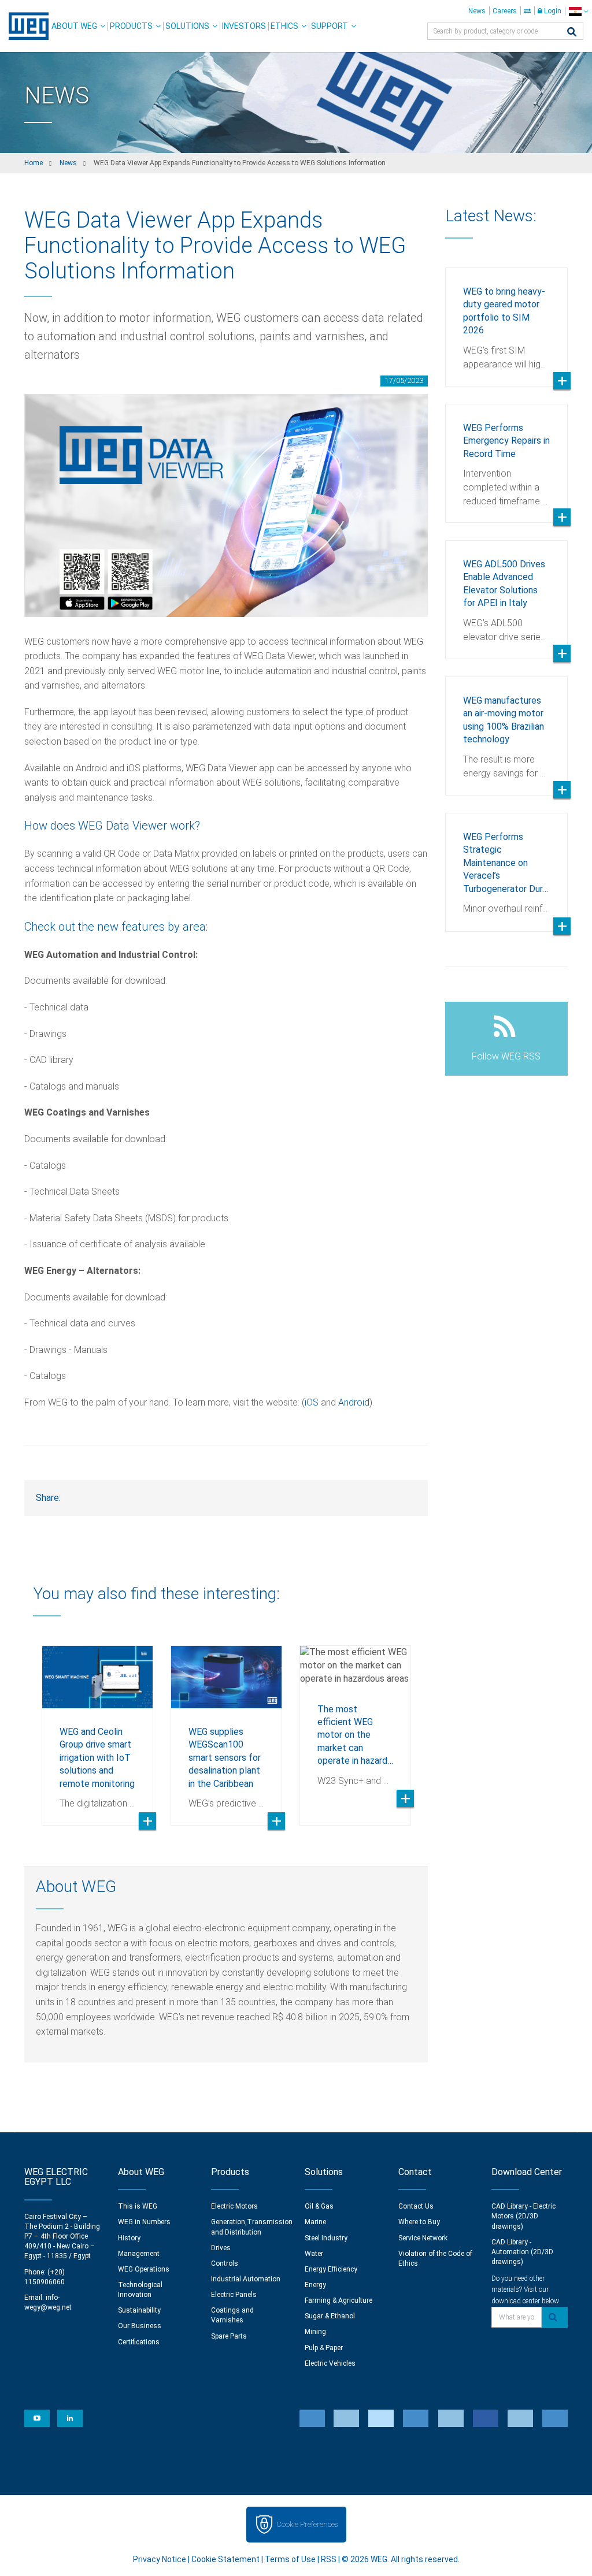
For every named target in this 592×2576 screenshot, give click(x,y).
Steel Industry (326, 2238)
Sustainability (139, 2310)
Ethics (284, 26)
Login (552, 11)
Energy (315, 2285)
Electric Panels (234, 2295)
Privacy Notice (160, 2559)
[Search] (572, 33)
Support (330, 26)
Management (139, 2254)
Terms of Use (290, 2559)
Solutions (187, 26)
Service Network (423, 2238)
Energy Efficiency (331, 2269)
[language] (578, 11)
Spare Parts (229, 2336)
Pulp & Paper (324, 2348)
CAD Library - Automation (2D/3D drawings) (522, 2252)
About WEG (74, 26)
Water (314, 2254)
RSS (329, 2559)
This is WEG (138, 2206)
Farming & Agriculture (338, 2300)
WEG (25, 26)
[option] (97, 1727)
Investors (244, 26)
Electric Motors (234, 2206)
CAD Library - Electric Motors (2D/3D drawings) (523, 2216)
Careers (505, 11)
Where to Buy (419, 2222)
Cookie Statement (225, 2559)
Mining (315, 2332)
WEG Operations (144, 2269)
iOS (313, 1402)
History (129, 2238)
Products (131, 26)
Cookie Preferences (307, 2524)
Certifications (139, 2342)
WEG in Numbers (144, 2222)
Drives (221, 2248)
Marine (315, 2222)
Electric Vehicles (330, 2363)
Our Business (140, 2326)
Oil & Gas (319, 2206)
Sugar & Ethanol (330, 2316)
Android (354, 1402)
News (477, 11)
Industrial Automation (246, 2279)
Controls (225, 2263)
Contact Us (416, 2206)
